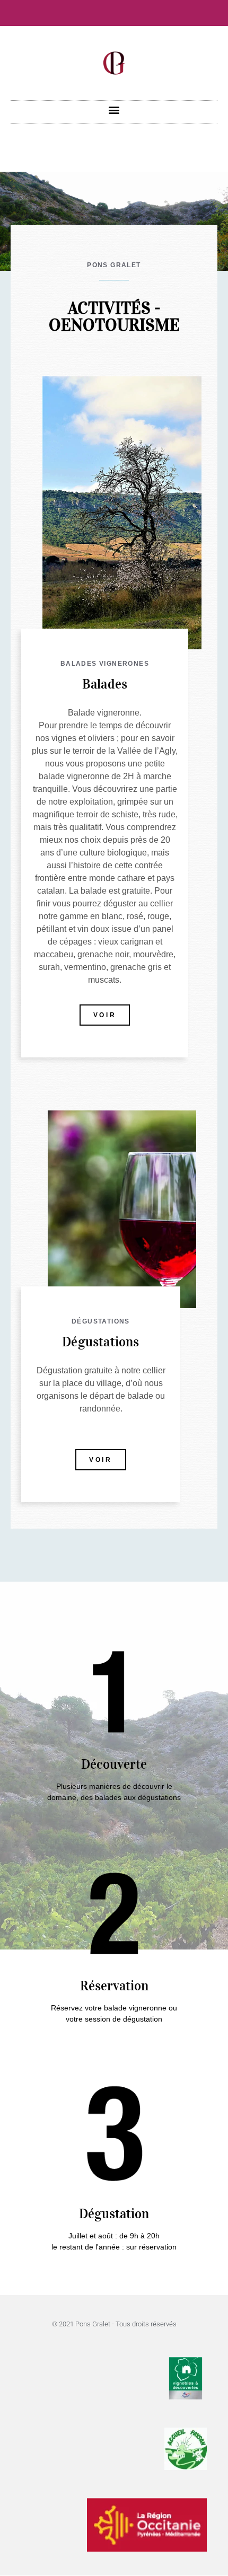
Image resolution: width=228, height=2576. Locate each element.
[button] (114, 109)
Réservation (114, 1986)
